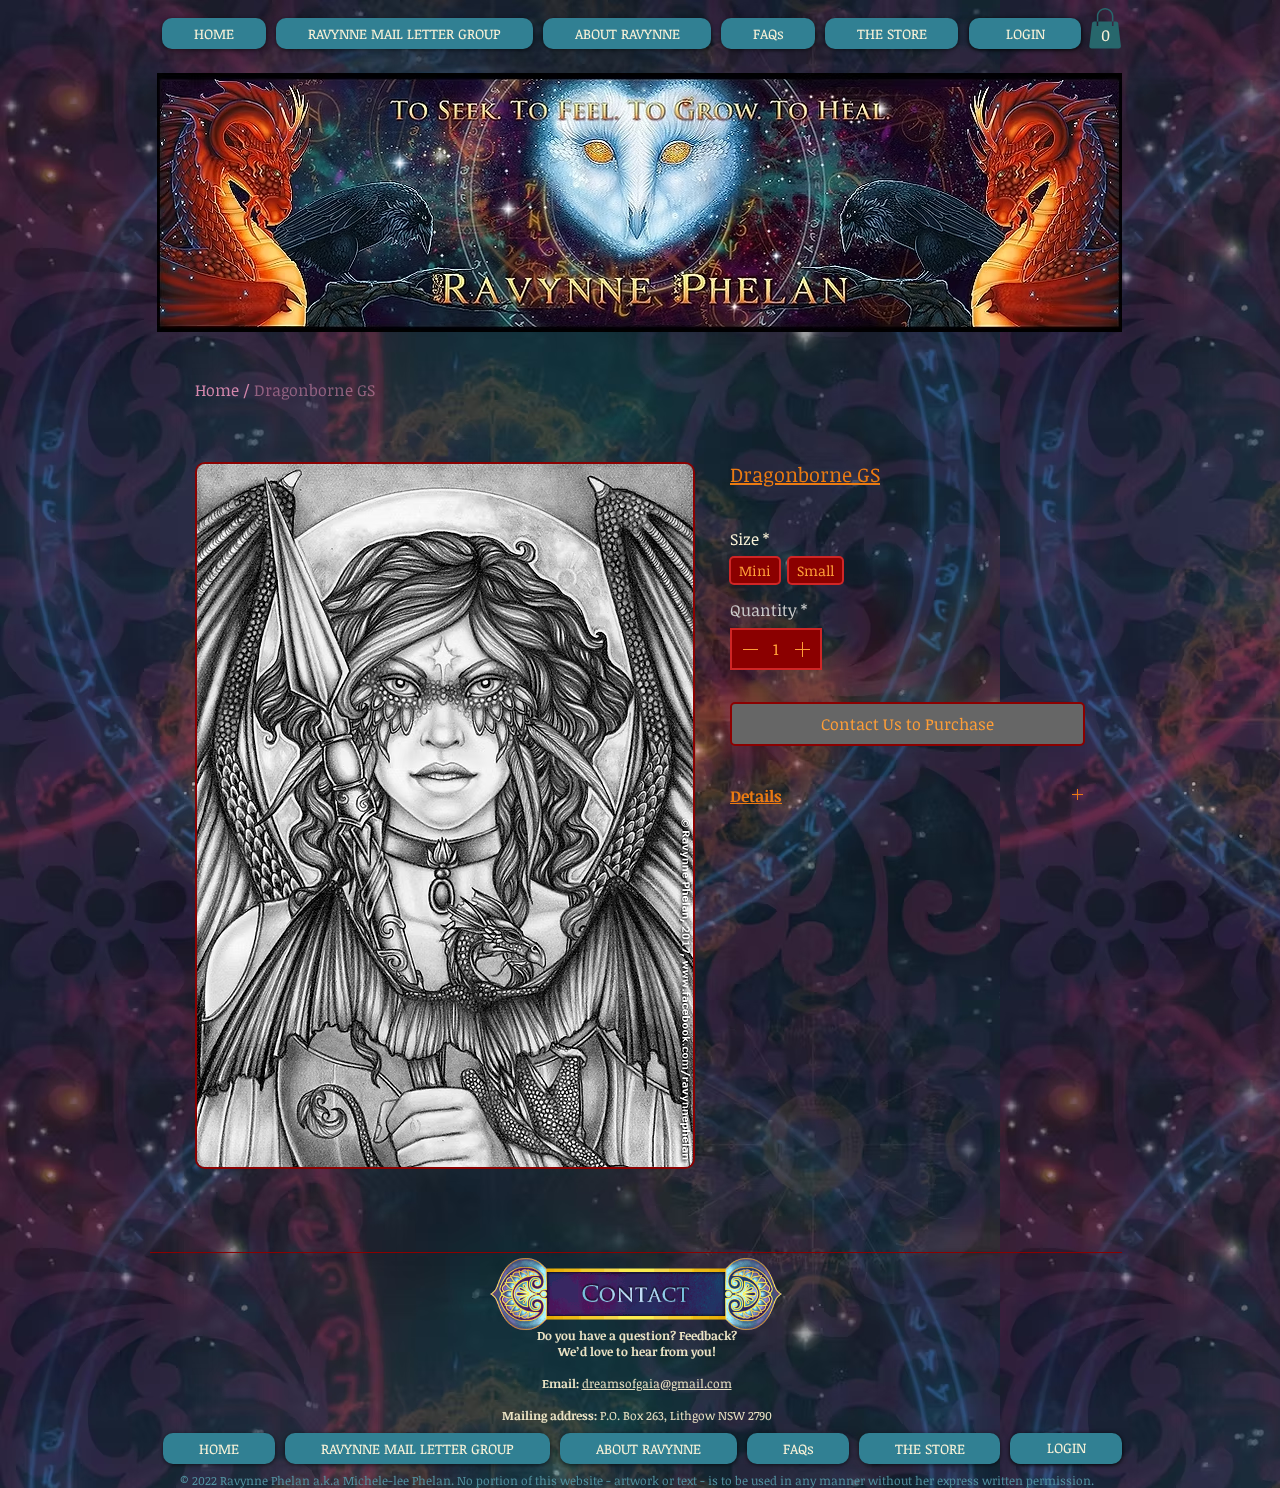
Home (217, 390)
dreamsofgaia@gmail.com (657, 1383)
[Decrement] (748, 649)
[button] (1105, 28)
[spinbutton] (776, 649)
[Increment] (804, 649)
